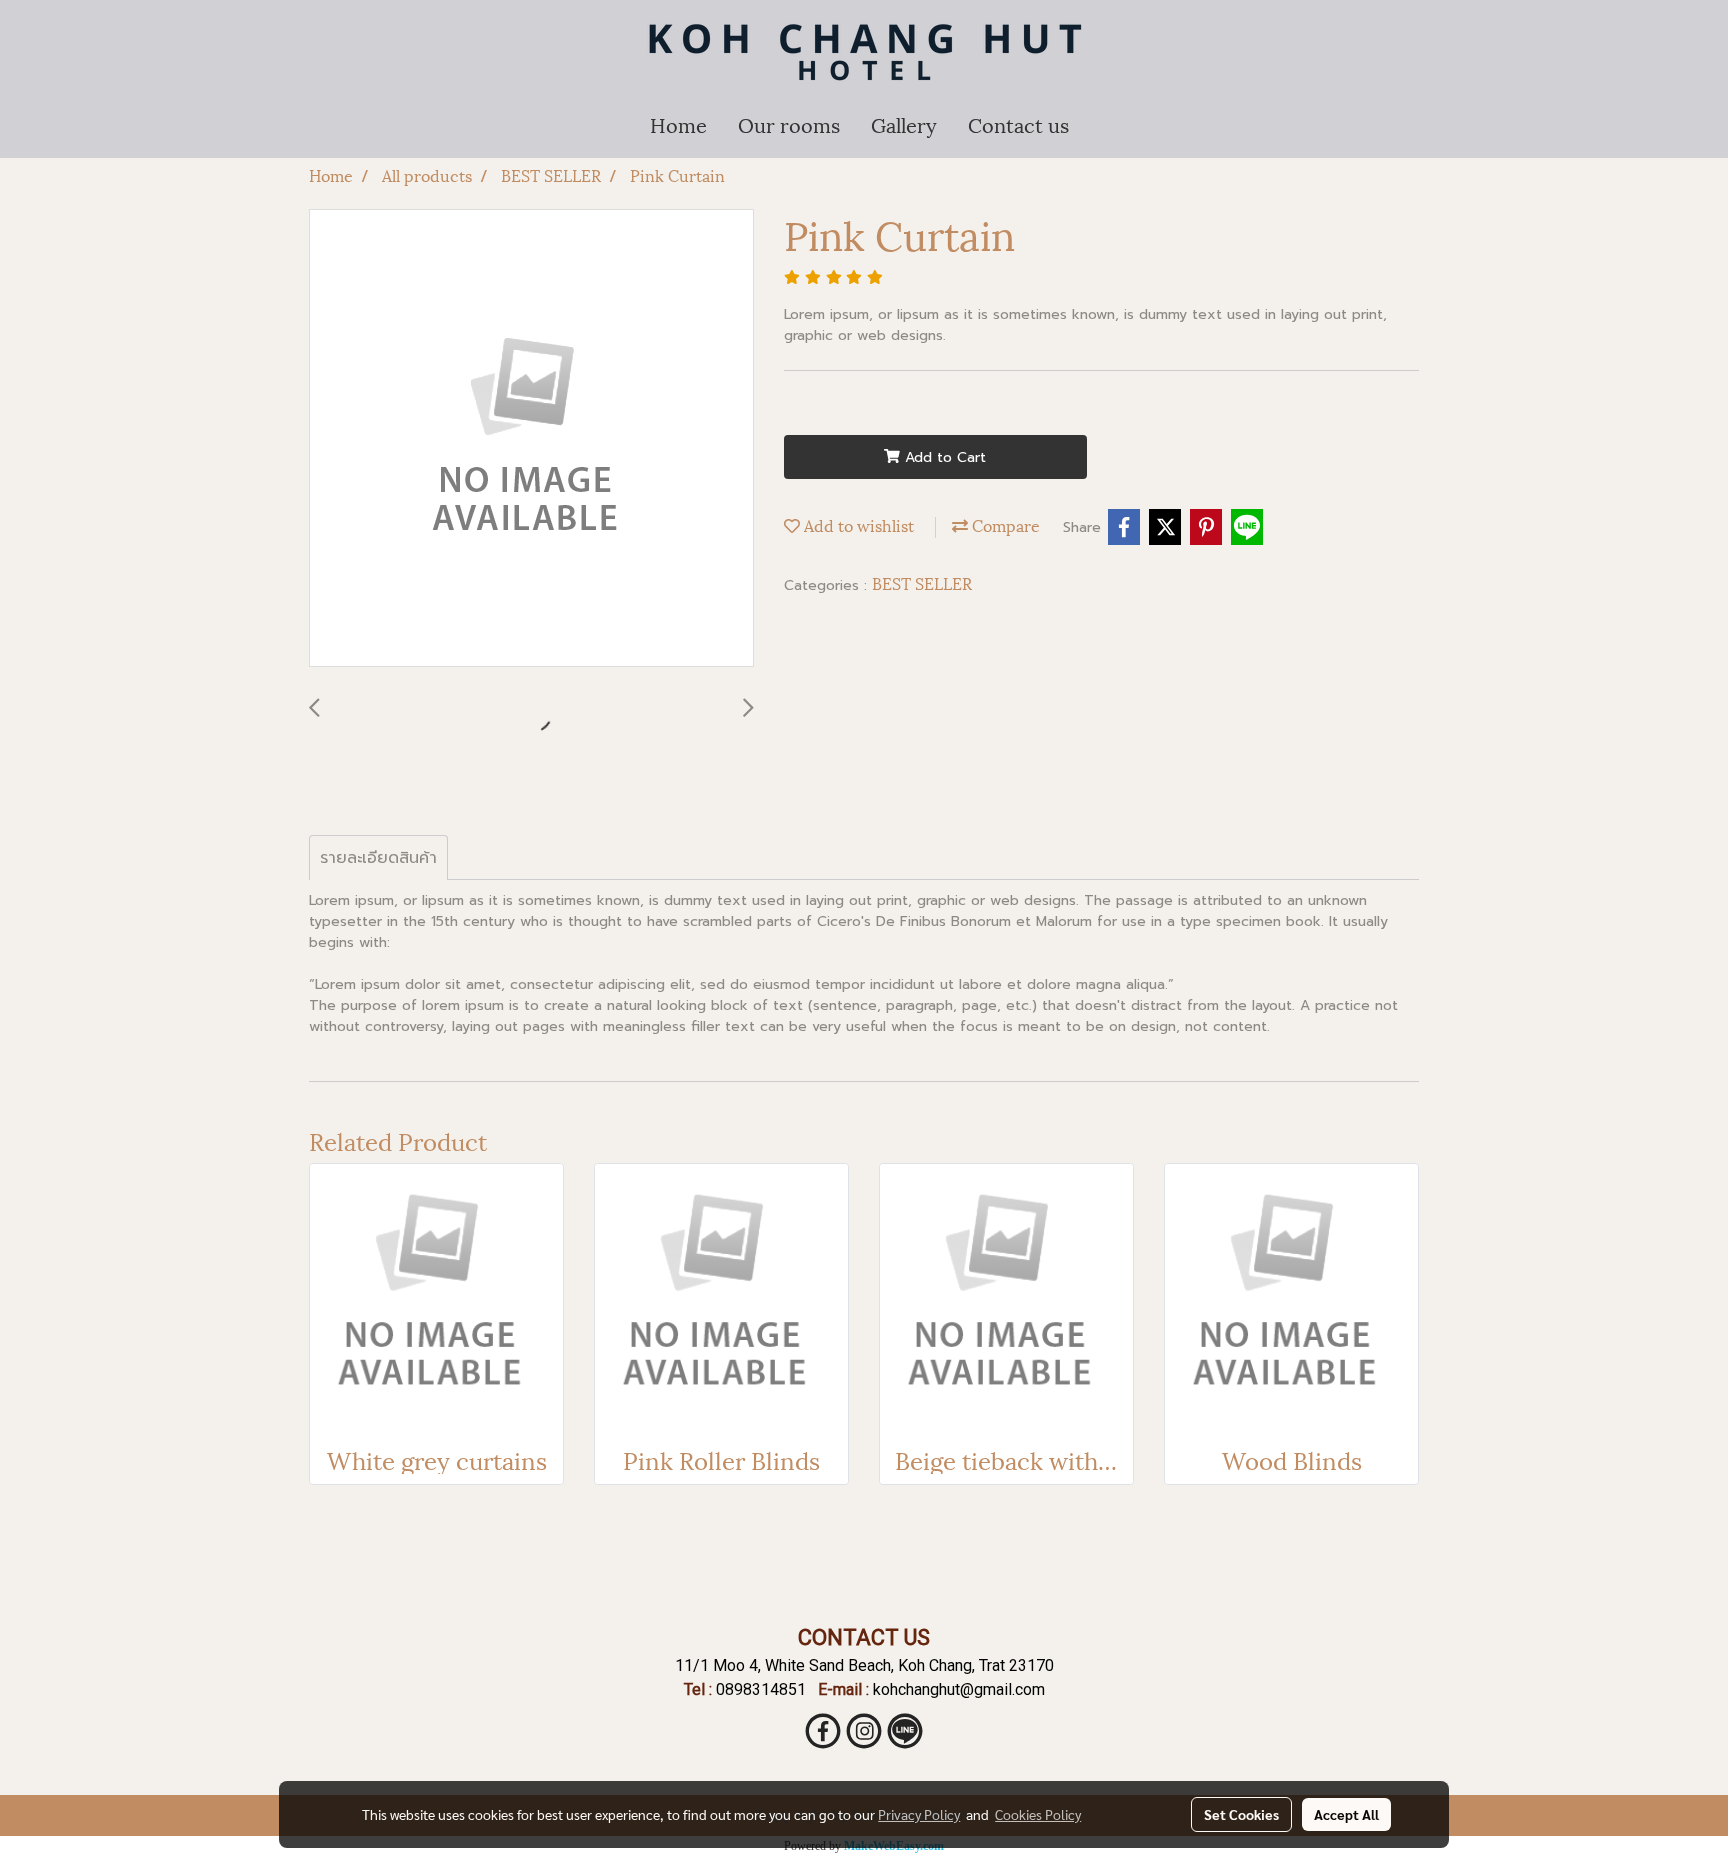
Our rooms (789, 124)
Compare (1004, 524)
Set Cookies (1241, 1814)
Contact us (1018, 124)
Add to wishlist (857, 524)
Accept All (1346, 1814)
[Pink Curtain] (531, 439)
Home (678, 124)
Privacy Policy (919, 1814)
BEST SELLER (922, 582)
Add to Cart (943, 457)
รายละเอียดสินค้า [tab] (378, 858)
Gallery (904, 124)
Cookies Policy (1038, 1814)
